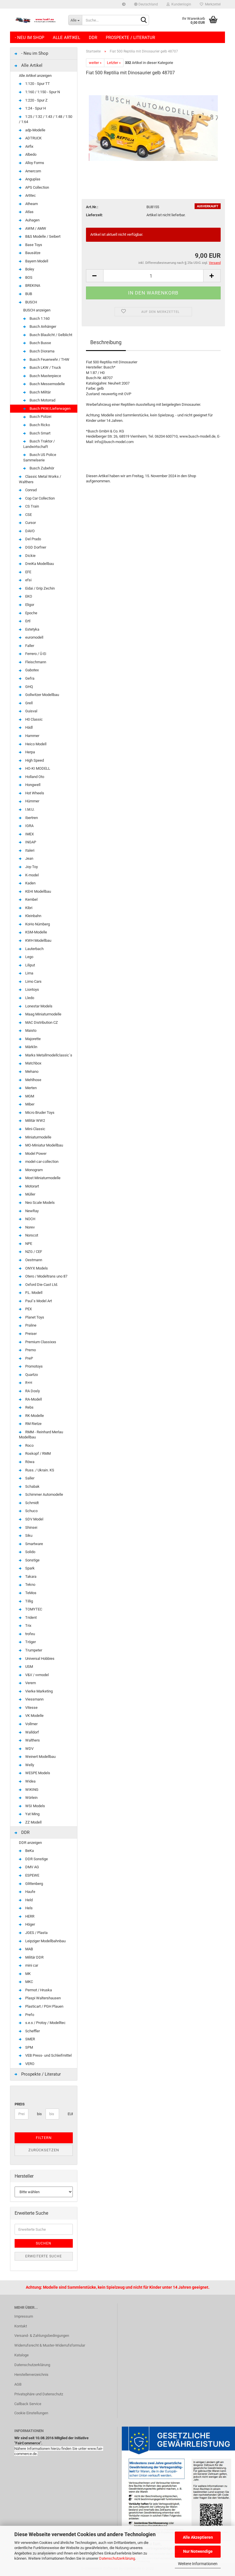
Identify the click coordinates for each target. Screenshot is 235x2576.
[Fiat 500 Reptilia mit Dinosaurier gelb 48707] (153, 124)
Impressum (24, 2316)
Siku (28, 1535)
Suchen (44, 2243)
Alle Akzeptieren (198, 2537)
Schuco (31, 1511)
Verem (30, 1683)
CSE (28, 515)
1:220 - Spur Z (36, 100)
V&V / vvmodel (37, 1675)
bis (39, 2114)
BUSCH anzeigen (37, 310)
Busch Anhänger (42, 326)
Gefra (29, 678)
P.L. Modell (33, 1293)
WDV (29, 1749)
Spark (30, 1568)
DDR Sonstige (36, 1859)
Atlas (29, 212)
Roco (29, 1445)
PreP (29, 1358)
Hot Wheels (34, 793)
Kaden (30, 883)
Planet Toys (34, 1317)
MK (28, 1974)
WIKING (31, 1790)
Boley (29, 269)
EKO (28, 596)
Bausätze (32, 253)
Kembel (31, 899)
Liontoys (32, 989)
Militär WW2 (35, 1121)
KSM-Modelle (36, 932)
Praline (30, 1325)
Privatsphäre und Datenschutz (39, 2394)
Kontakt (21, 2326)
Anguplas (32, 179)
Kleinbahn (33, 916)
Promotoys (34, 1366)
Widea (30, 1781)
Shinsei (31, 1527)
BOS (28, 277)
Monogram (34, 1170)
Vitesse (31, 1708)
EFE (28, 572)
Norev (30, 1227)
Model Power (35, 1154)
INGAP (30, 842)
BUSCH (31, 302)
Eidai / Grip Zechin (40, 588)
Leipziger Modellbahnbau (45, 1941)
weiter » (95, 63)
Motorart (32, 1186)
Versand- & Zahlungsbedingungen (42, 2336)
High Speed (34, 760)
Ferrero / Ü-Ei (35, 654)
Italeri (29, 850)
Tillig (29, 1601)
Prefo (29, 2015)
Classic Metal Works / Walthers (40, 479)
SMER (30, 2039)
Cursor (30, 523)
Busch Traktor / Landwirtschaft (39, 444)
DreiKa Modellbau (39, 564)
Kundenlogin (180, 4)
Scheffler (32, 2031)
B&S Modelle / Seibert (42, 236)
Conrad (31, 490)
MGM (29, 1096)
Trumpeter (33, 1650)
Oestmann (33, 1260)
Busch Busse (40, 343)
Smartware (34, 1544)
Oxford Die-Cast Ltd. (41, 1285)
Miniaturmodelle (38, 1137)
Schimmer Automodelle (44, 1494)
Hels (29, 1908)
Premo (30, 1350)
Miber (29, 1104)
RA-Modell (33, 1399)
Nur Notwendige (198, 2551)
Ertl (27, 621)
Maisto (30, 1030)
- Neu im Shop (30, 38)
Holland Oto (34, 777)
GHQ (29, 687)
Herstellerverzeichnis (31, 2375)
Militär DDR (34, 1957)
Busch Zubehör (41, 468)
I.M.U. (29, 809)
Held (29, 1900)
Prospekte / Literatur (130, 38)
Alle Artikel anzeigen (35, 76)
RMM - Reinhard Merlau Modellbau (41, 1435)
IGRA (29, 826)
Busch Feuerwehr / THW (49, 359)
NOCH (30, 1219)
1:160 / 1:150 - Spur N (42, 92)
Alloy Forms (34, 163)
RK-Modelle (34, 1416)
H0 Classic (34, 719)
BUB (28, 294)
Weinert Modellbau (40, 1757)
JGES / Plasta (36, 1933)
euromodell (34, 637)
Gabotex (32, 670)
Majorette (33, 1039)
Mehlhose (33, 1080)
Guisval (31, 711)
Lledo (29, 998)
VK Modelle (34, 1716)
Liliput (30, 965)
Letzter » (114, 63)
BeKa (29, 1851)
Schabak (32, 1486)
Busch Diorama (42, 351)
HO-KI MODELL (37, 768)
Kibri (28, 908)
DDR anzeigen (30, 1843)
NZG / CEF (33, 1252)
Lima (29, 973)
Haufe (30, 1892)
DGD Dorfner (35, 547)
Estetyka (32, 629)
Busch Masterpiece (45, 376)
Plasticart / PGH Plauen (44, 2006)
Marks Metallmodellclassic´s (48, 1055)
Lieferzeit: (94, 215)
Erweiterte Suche (44, 2256)
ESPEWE (32, 1875)
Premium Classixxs (40, 1342)
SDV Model (34, 1519)
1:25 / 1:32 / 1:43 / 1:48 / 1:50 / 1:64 (46, 119)
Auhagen (32, 220)
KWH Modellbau (38, 940)
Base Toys (33, 245)
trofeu (30, 1634)
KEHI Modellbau (38, 891)
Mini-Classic (35, 1129)
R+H (28, 1383)
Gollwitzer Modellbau (42, 695)
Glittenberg (34, 1884)
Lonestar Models (38, 1006)
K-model (32, 875)
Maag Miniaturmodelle (43, 1014)
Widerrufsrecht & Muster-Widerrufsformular (50, 2345)
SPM (29, 2047)
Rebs (29, 1407)
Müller (30, 1194)
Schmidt (32, 1503)
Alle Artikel (66, 38)
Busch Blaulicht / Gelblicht (50, 335)
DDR (93, 38)
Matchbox (33, 1063)
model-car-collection (41, 1162)
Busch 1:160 (39, 318)
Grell (29, 703)
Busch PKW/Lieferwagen (50, 408)
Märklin (31, 1047)
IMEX (29, 834)
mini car (31, 1965)
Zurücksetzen (44, 2150)
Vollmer (31, 1724)
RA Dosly (32, 1391)
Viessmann (34, 1699)
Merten (31, 1088)
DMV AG (32, 1867)
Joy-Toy (31, 867)
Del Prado (33, 539)
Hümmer (32, 801)
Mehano (31, 1071)
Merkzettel (212, 4)
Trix (28, 1626)
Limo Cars (33, 981)
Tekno (30, 1585)
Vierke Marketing (39, 1691)
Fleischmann (35, 662)
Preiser (31, 1334)
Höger (30, 1924)
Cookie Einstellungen (31, 2413)
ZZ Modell (33, 1822)
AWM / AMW (35, 228)
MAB (29, 1949)
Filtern (44, 2138)
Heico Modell (35, 744)
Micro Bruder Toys (39, 1113)
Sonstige (32, 1560)
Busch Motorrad (42, 400)
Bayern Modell (36, 261)
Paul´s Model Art (38, 1301)
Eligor (29, 605)
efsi (28, 580)
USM (29, 1667)
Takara (30, 1576)
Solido (30, 1552)
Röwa (29, 1462)
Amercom (33, 171)
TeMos (30, 1593)
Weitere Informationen (198, 2564)
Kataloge (21, 2355)
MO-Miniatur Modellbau (44, 1145)
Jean (29, 858)
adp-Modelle (35, 130)
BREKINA (32, 285)
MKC (29, 1982)
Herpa (30, 752)
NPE (28, 1244)
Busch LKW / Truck (45, 367)
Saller (29, 1478)
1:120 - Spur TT (37, 84)
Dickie (30, 556)
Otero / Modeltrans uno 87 (46, 1276)
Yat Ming (32, 1814)
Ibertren (31, 818)
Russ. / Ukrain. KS (39, 1470)
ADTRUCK (33, 138)
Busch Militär (40, 392)
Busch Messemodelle (47, 384)
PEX (28, 1309)
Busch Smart (40, 433)
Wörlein (31, 1798)
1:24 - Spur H (35, 108)
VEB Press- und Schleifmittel (48, 2055)
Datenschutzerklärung (117, 2558)
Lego (29, 957)
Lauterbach (34, 949)
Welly (29, 1765)
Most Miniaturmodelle (42, 1178)
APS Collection (37, 187)
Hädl (29, 727)
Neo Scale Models (40, 1203)
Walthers (32, 1740)
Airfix (29, 146)
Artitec (30, 195)
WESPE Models (37, 1773)
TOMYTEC (33, 1609)
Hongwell (32, 785)
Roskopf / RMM (38, 1453)
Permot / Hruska (38, 1990)
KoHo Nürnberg (37, 924)
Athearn (31, 204)
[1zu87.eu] (37, 20)
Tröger (30, 1642)
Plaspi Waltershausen (43, 1998)
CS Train (32, 506)
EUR (70, 2114)
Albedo (30, 154)
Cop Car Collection (40, 498)
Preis (20, 2104)
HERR (29, 1916)
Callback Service (28, 2404)
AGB (18, 2384)
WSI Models (35, 1806)
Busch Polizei (40, 417)
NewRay (32, 1211)
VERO (29, 2064)
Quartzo (31, 1375)
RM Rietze (33, 1424)
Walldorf (32, 1732)
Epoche (31, 613)
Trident (31, 1617)
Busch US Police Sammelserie (40, 457)
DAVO (30, 531)
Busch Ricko (39, 425)
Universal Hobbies (39, 1658)
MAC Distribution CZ (41, 1022)
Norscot (31, 1235)
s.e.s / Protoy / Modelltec (45, 2023)
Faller (29, 646)
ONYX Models (36, 1268)
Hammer (32, 736)
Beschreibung (106, 342)
